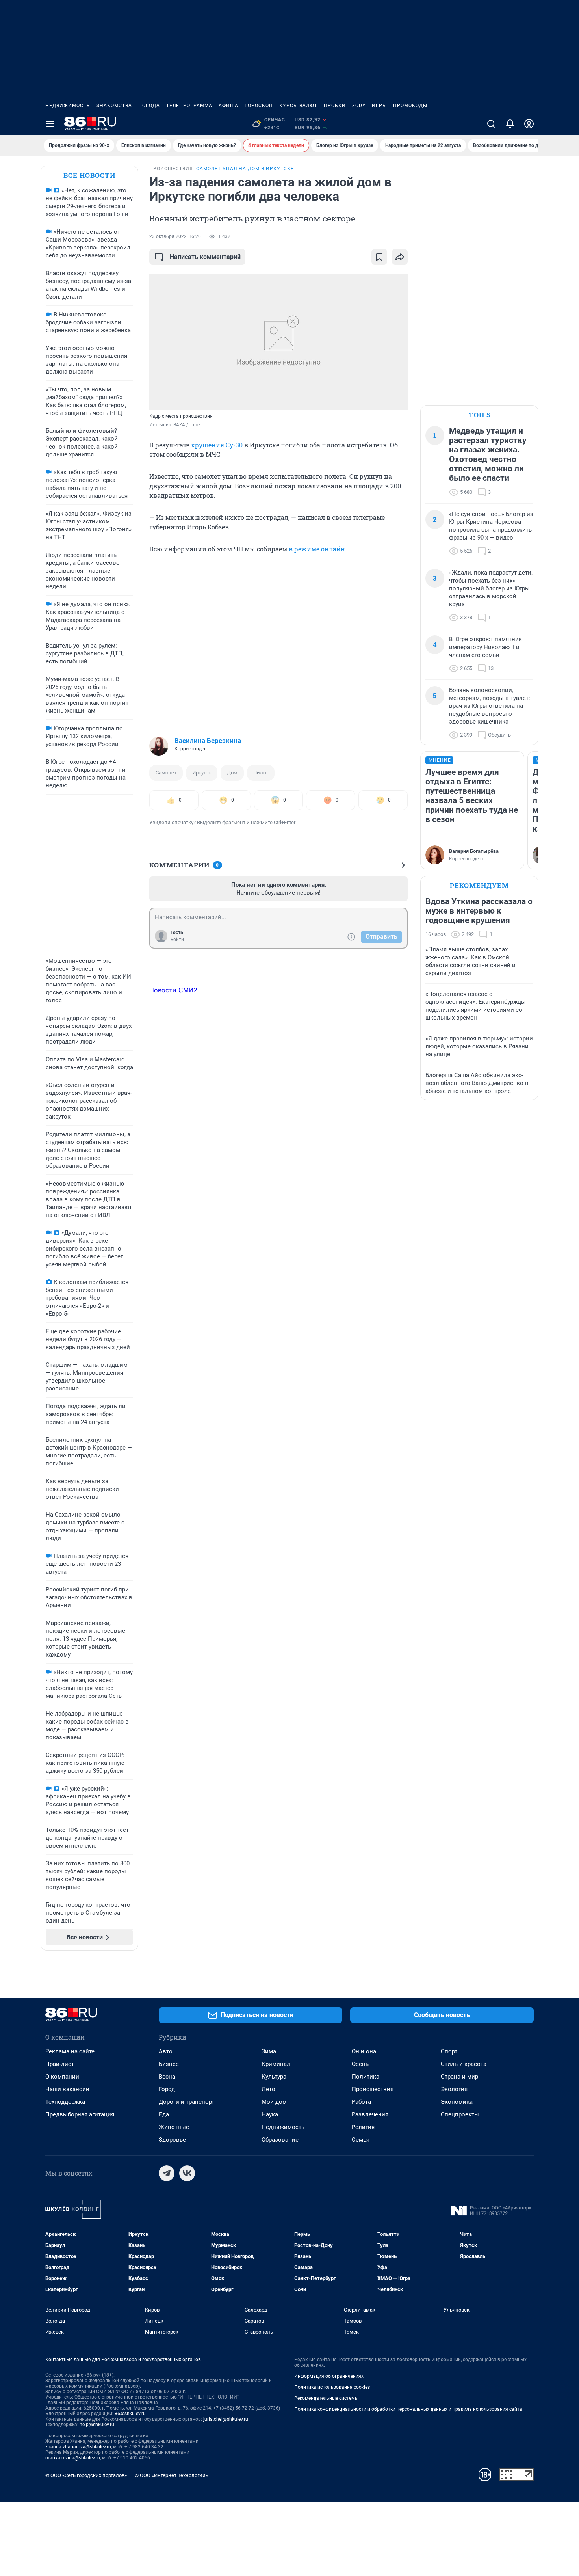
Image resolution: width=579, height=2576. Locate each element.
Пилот (261, 773)
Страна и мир (459, 2077)
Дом (232, 773)
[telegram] (167, 2173)
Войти (177, 940)
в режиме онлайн (317, 549)
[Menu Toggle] (50, 124)
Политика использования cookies (332, 2387)
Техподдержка (65, 2102)
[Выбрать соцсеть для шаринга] (400, 257)
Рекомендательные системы (326, 2398)
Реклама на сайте (70, 2051)
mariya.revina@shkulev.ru (73, 2458)
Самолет (166, 773)
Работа (361, 2102)
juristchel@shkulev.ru (226, 2419)
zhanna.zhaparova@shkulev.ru (78, 2447)
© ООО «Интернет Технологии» (171, 2475)
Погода (149, 106)
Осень (360, 2064)
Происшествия (373, 2089)
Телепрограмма (189, 106)
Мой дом (274, 2102)
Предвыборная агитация (80, 2114)
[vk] (187, 2173)
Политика (366, 2077)
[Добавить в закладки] (379, 257)
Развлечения (370, 2114)
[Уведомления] (510, 124)
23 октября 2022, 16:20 (175, 236)
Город (167, 2089)
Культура (274, 2077)
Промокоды (410, 106)
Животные (174, 2127)
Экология (454, 2089)
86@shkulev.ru (130, 2414)
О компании (62, 2077)
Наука (270, 2114)
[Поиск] (491, 124)
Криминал (276, 2064)
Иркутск (202, 773)
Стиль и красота (464, 2064)
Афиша (228, 106)
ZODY (359, 106)
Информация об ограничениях (329, 2376)
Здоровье (172, 2140)
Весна (167, 2077)
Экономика (457, 2102)
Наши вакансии (67, 2089)
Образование (280, 2140)
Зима (269, 2051)
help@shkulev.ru (97, 2425)
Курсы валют (298, 106)
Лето (268, 2089)
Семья (361, 2140)
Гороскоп (259, 106)
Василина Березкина (208, 741)
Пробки (335, 106)
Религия (363, 2127)
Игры (379, 106)
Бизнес (169, 2064)
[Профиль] (529, 124)
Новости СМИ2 (173, 990)
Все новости (89, 175)
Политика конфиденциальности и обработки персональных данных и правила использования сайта (408, 2409)
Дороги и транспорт (187, 2102)
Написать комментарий (205, 257)
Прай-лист (60, 2064)
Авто (166, 2051)
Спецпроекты (460, 2114)
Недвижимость (68, 106)
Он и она (364, 2051)
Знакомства (114, 106)
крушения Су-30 (217, 445)
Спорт (449, 2051)
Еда (164, 2114)
